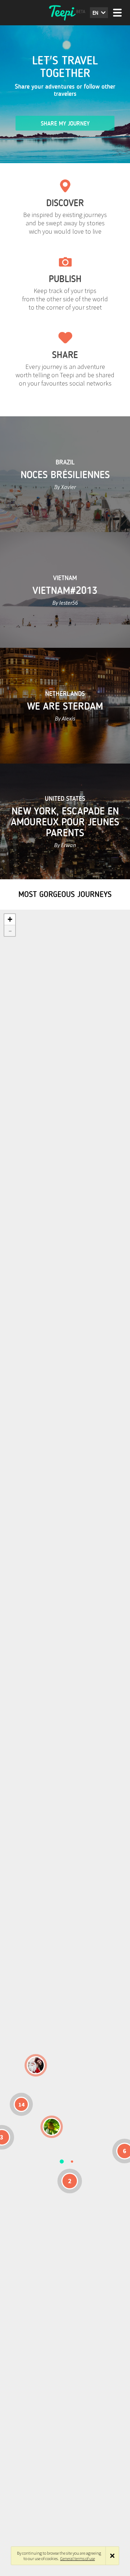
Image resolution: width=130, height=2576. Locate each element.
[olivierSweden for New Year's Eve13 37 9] (36, 2065)
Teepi (65, 13)
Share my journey (65, 124)
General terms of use (78, 2558)
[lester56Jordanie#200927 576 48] (52, 2127)
